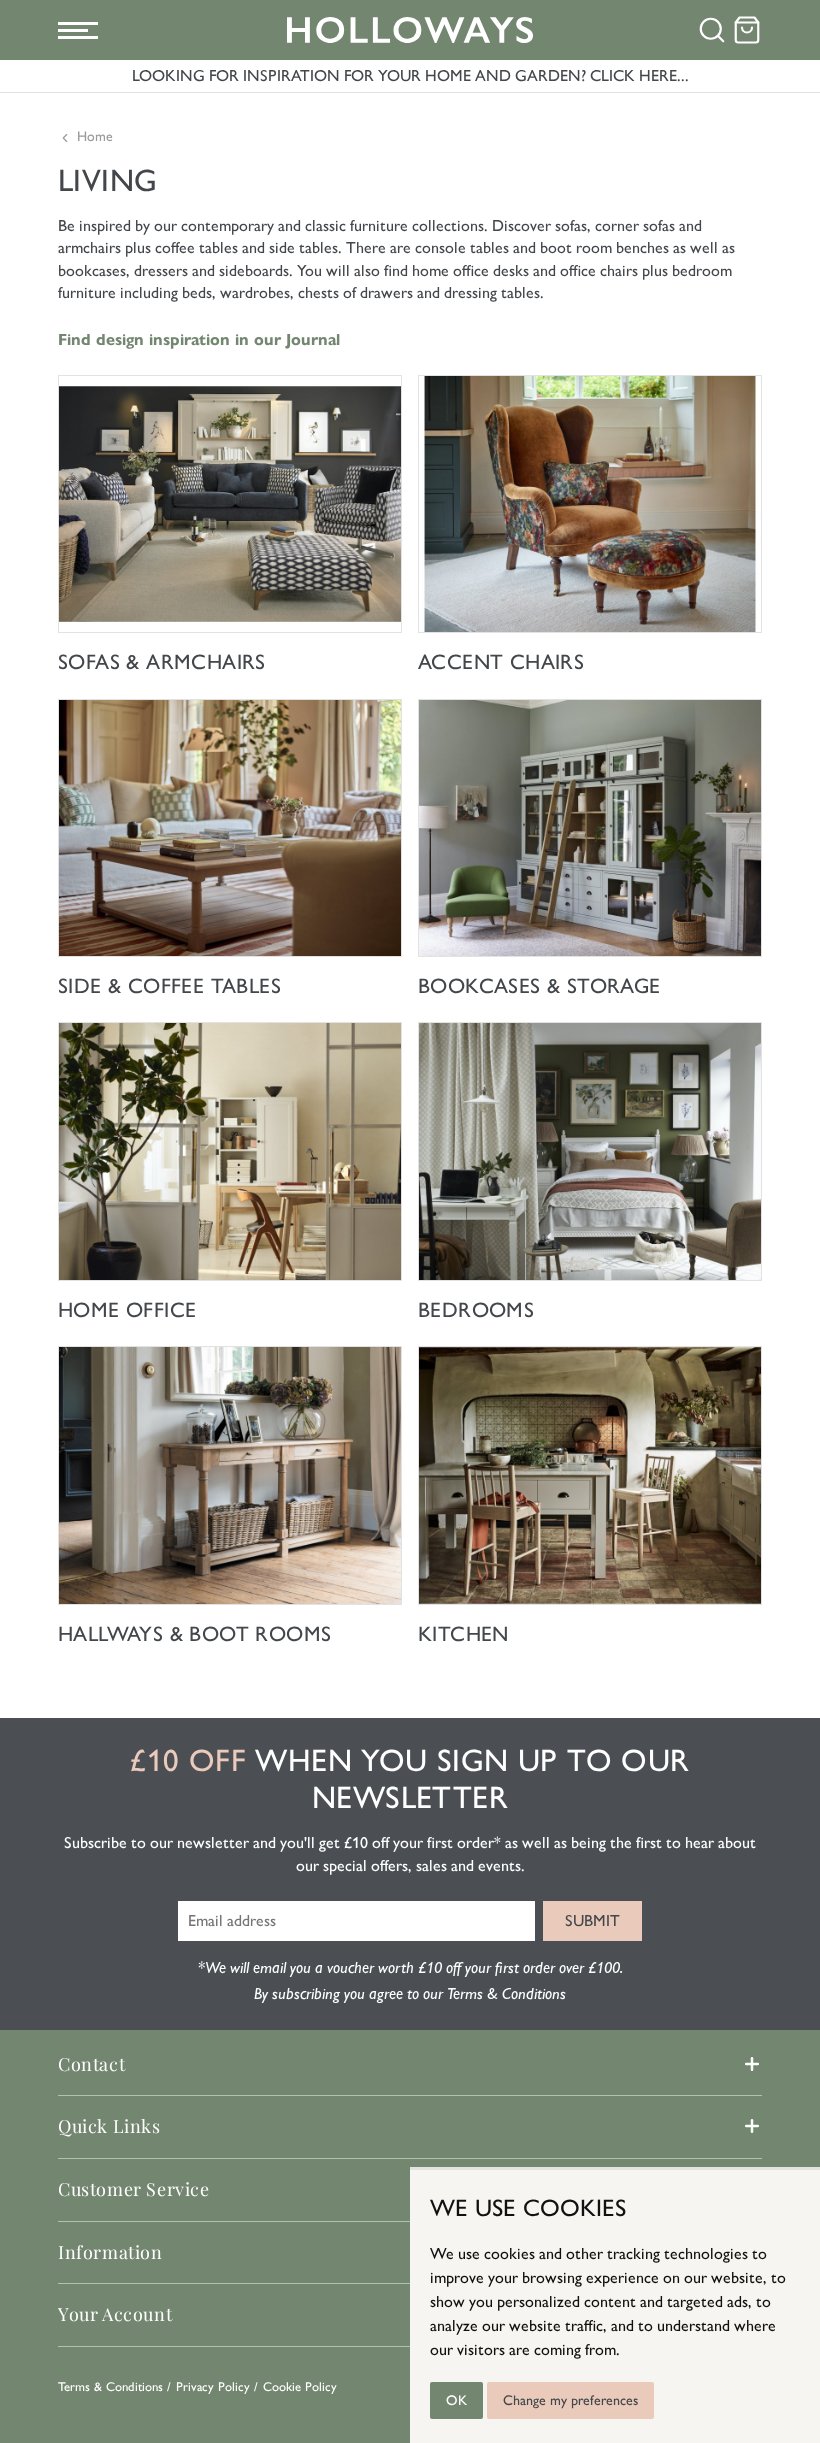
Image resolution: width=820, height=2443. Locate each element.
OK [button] (456, 2400)
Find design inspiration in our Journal (199, 339)
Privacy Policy (213, 2386)
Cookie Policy (300, 2386)
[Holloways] (410, 30)
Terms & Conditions (110, 2386)
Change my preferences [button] (570, 2400)
